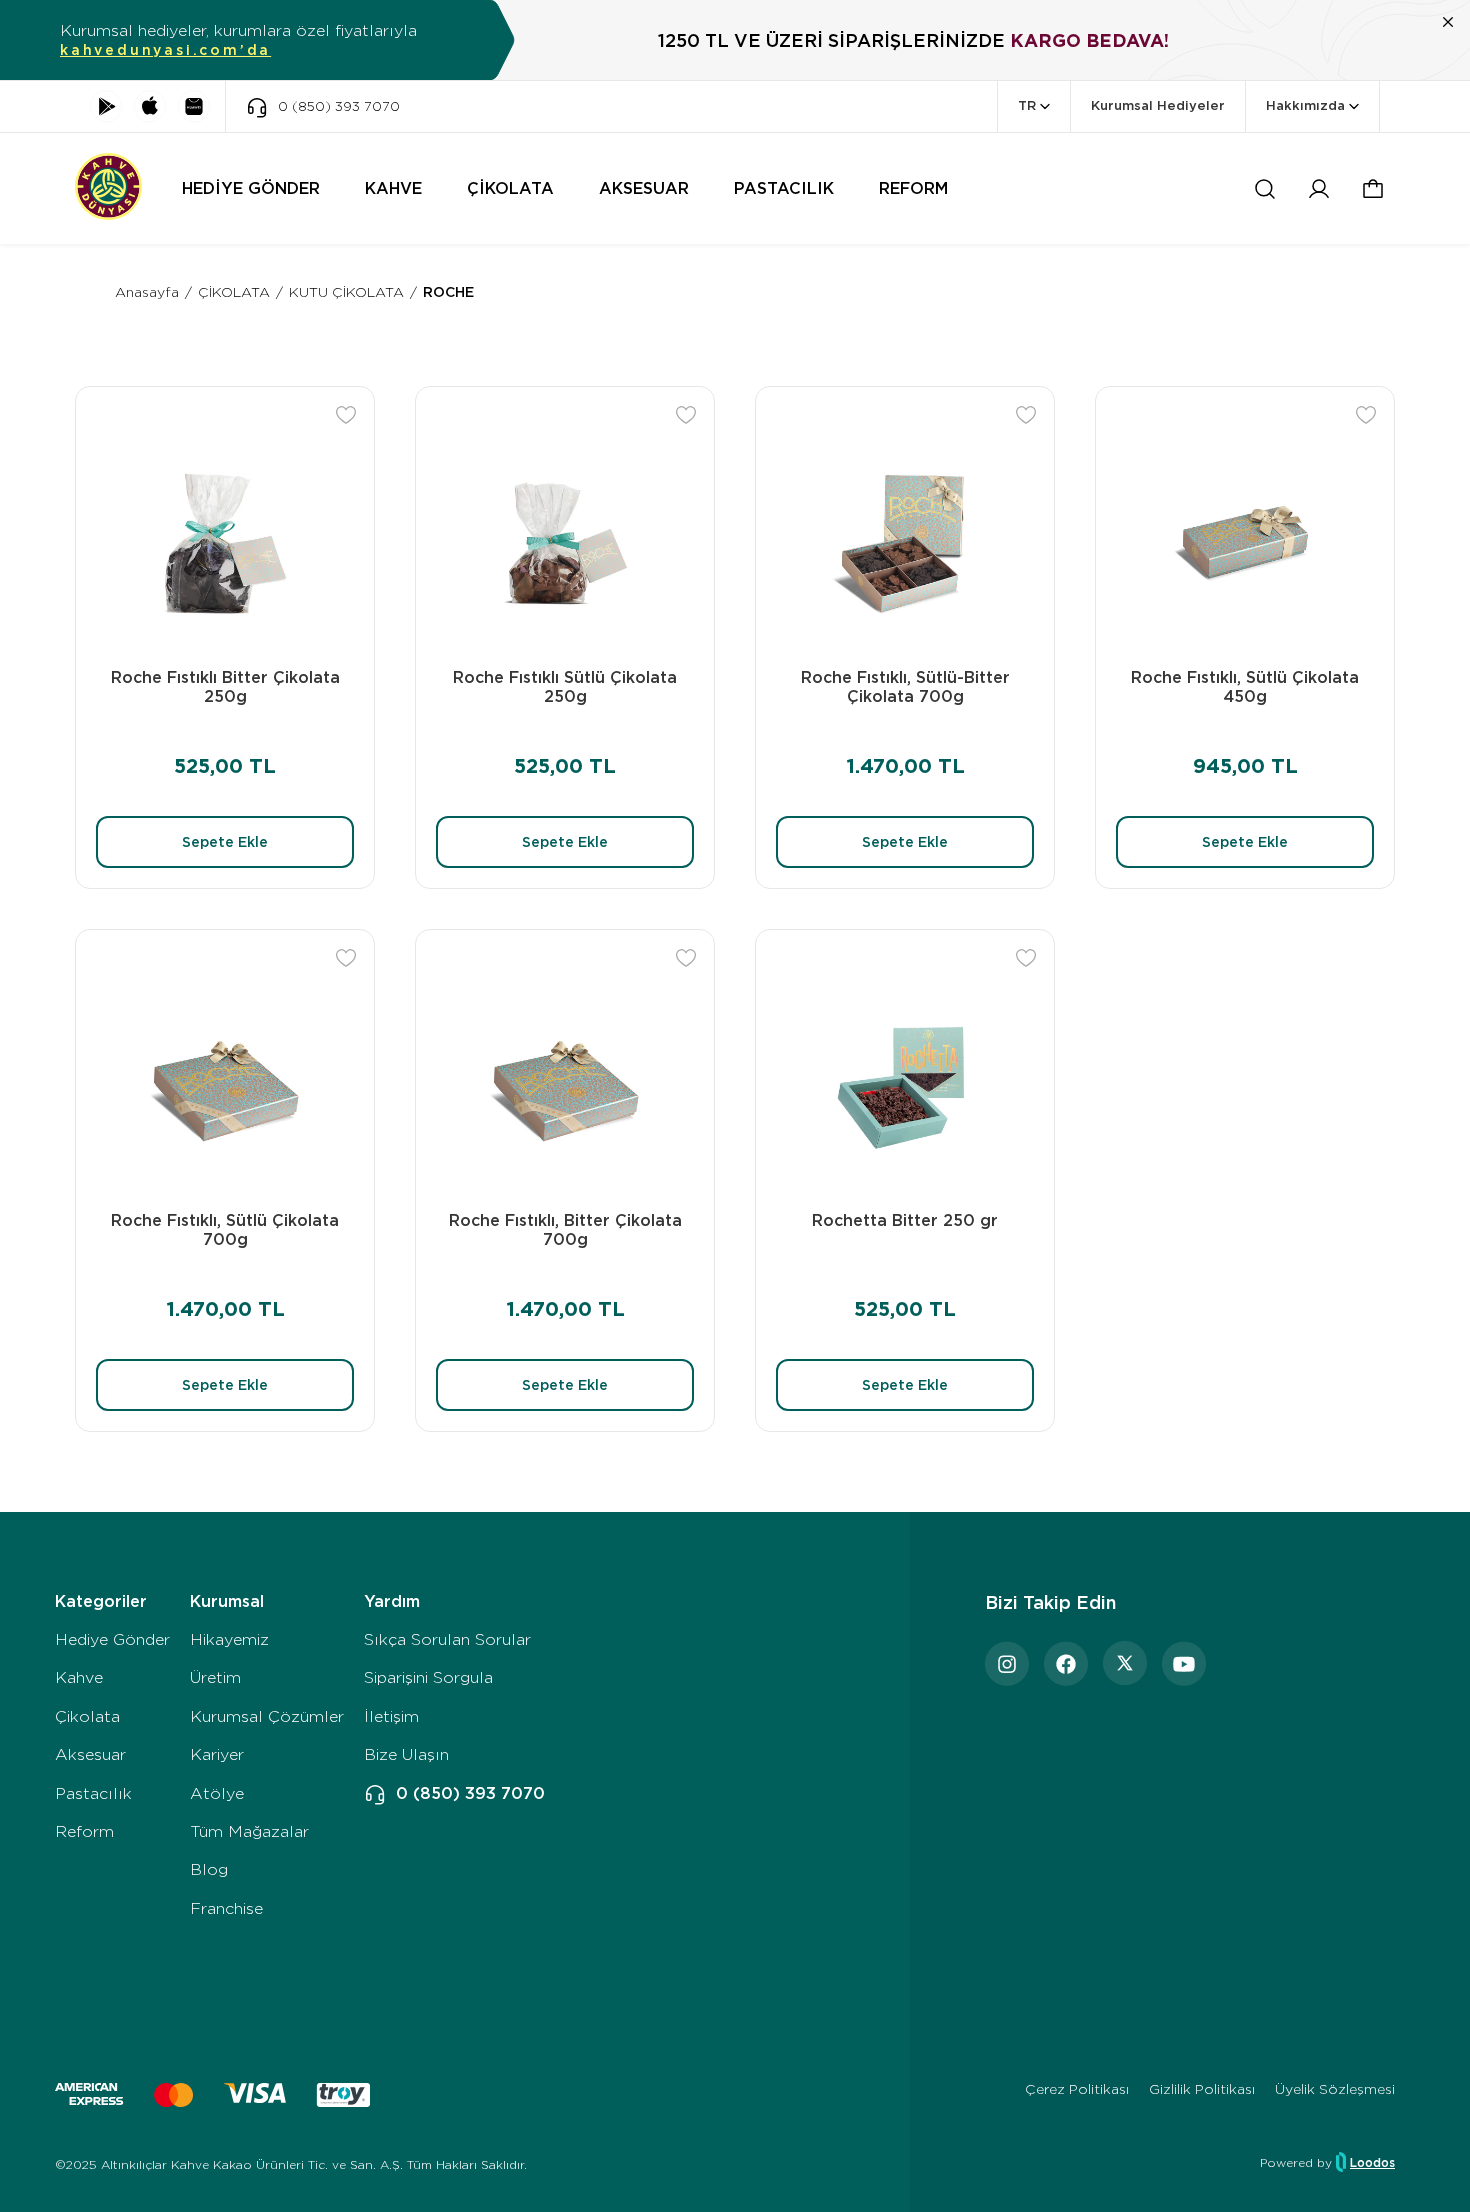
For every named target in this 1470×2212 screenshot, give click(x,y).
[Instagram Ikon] (1007, 1663)
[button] (1373, 189)
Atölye (217, 1793)
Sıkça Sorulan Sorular (447, 1639)
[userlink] (1319, 189)
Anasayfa (147, 292)
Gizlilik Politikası (1202, 2089)
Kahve (79, 1677)
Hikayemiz (229, 1639)
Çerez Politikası (1077, 2089)
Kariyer (217, 1754)
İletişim (391, 1716)
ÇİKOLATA (234, 292)
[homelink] (108, 188)
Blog (209, 1869)
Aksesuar (90, 1754)
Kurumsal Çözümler (267, 1716)
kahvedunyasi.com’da (165, 50)
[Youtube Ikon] (1184, 1663)
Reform (84, 1831)
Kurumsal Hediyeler (1158, 105)
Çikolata (87, 1716)
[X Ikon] (1125, 1663)
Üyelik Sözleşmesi (1335, 2089)
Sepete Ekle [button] (225, 842)
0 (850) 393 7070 (470, 1793)
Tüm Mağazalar (249, 1831)
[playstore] (106, 106)
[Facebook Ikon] (1066, 1663)
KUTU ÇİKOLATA (346, 292)
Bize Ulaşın (406, 1754)
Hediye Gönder (112, 1639)
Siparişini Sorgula (428, 1677)
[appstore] (150, 106)
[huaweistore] (194, 106)
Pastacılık (93, 1793)
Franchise (226, 1908)
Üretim (215, 1677)
